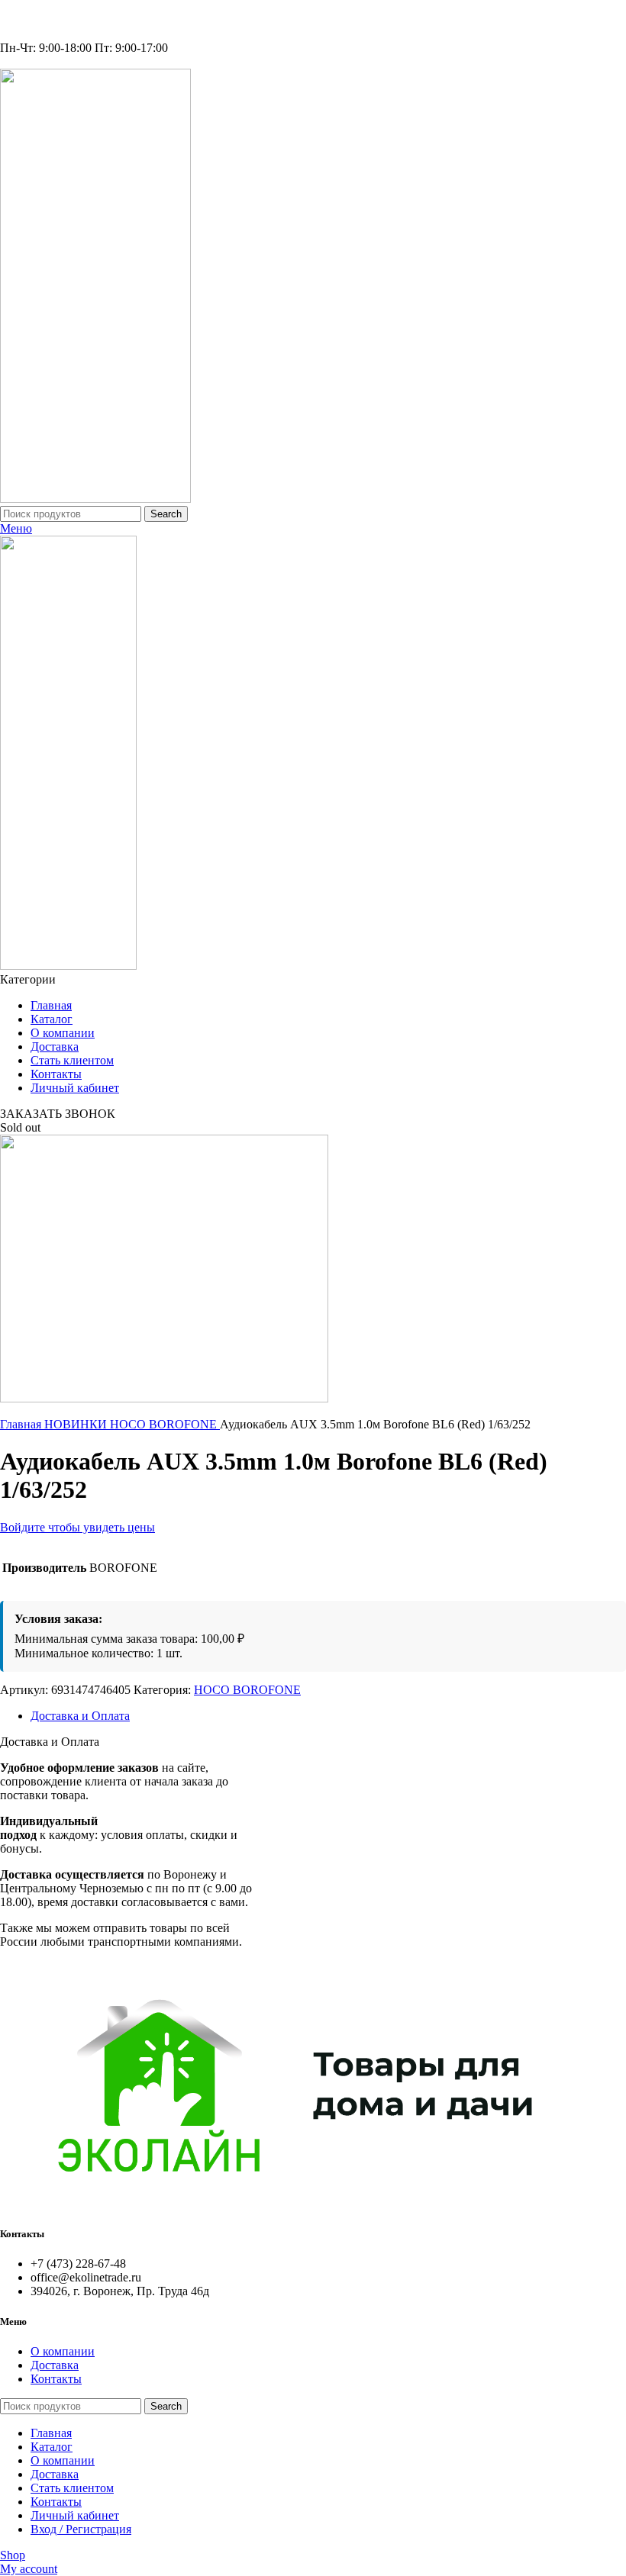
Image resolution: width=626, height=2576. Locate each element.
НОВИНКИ (77, 1424)
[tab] (328, 1716)
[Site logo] (95, 499)
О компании (63, 2351)
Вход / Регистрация (81, 2529)
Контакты (56, 2379)
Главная (22, 1424)
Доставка (55, 2365)
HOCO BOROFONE (165, 1424)
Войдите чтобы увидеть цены (77, 1527)
